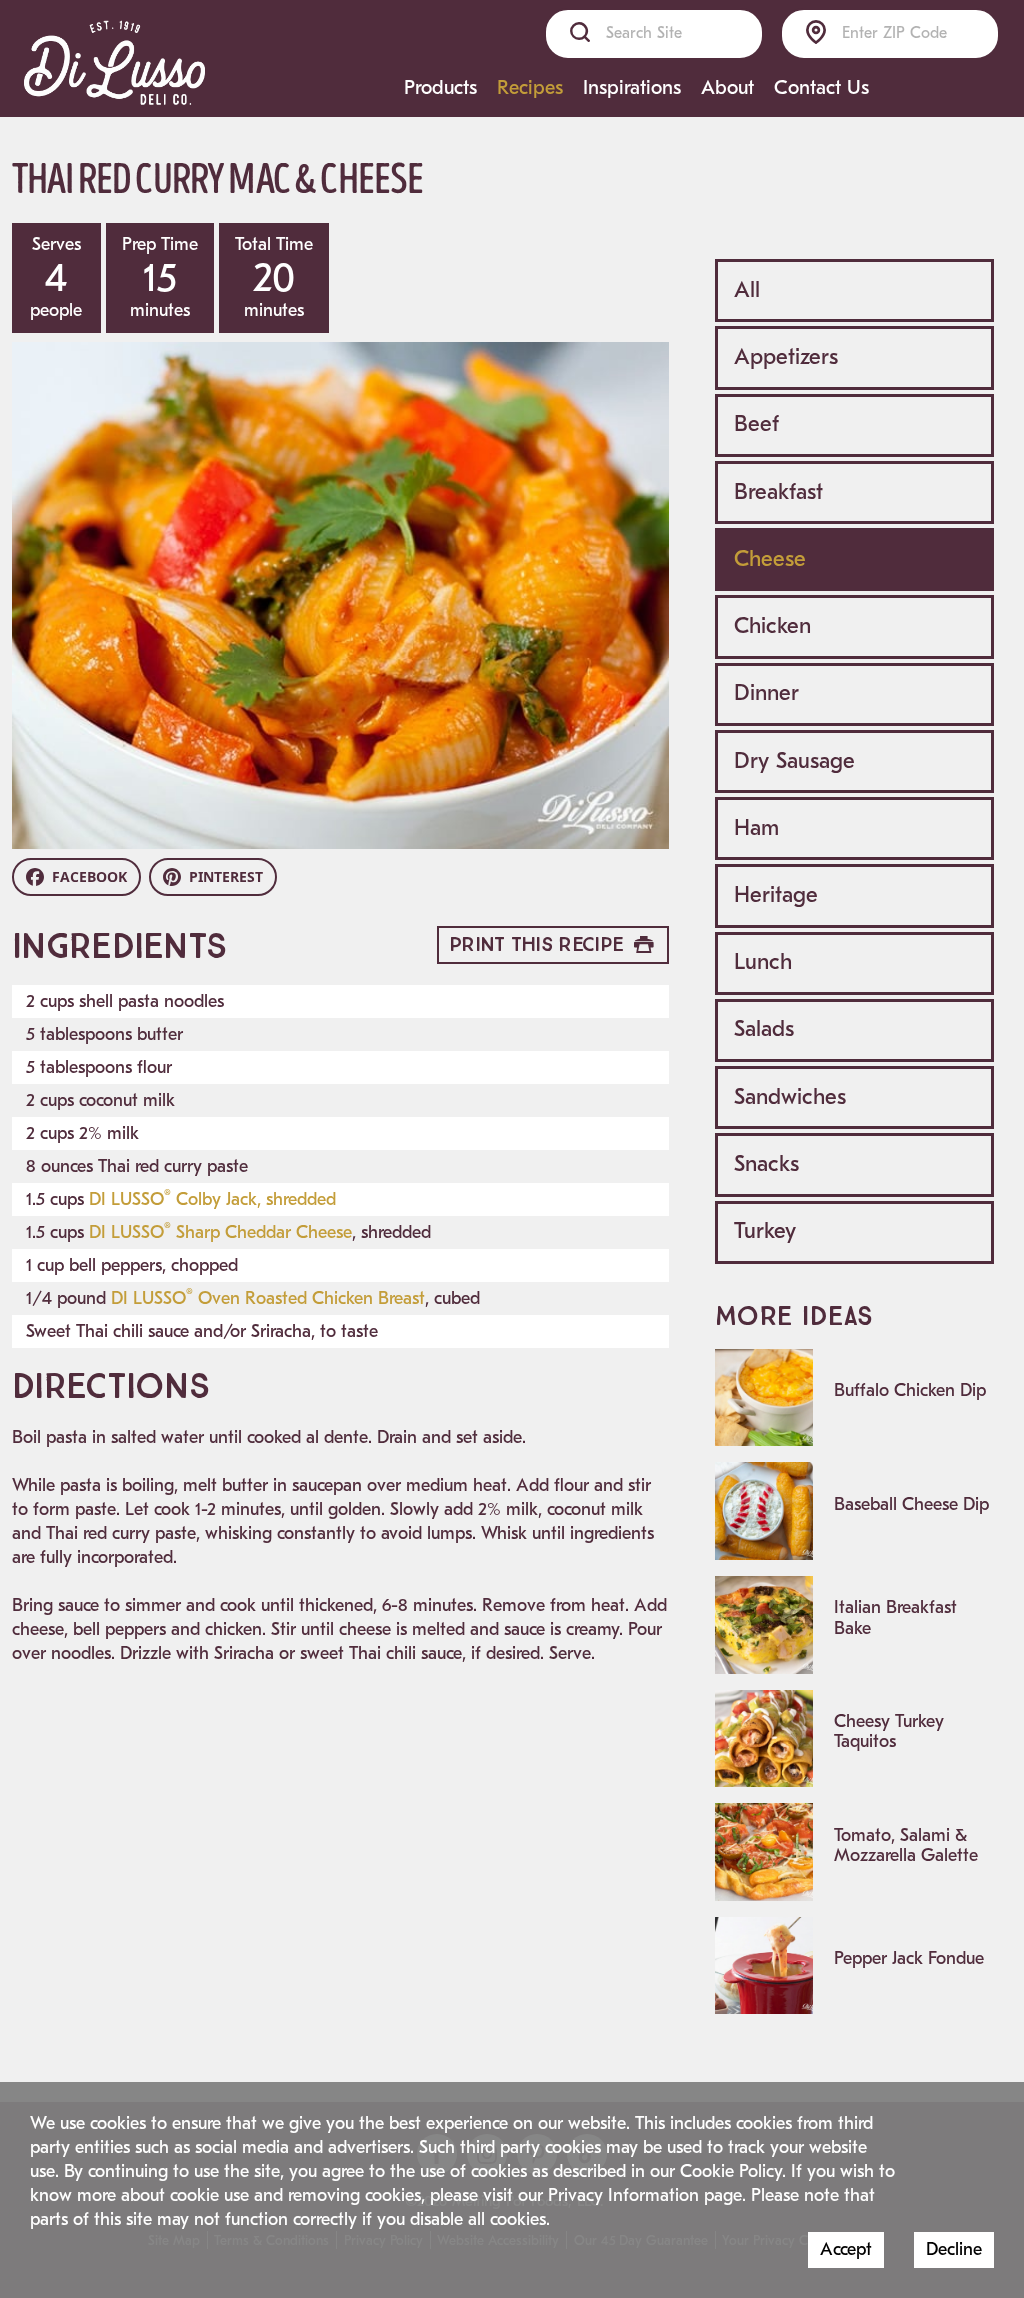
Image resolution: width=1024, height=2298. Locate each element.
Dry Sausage (794, 761)
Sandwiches (790, 1097)
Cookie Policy (731, 2171)
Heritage (776, 895)
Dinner (766, 693)
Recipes (530, 87)
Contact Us (821, 87)
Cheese (770, 559)
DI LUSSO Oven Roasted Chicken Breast (268, 1298)
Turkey (765, 1231)
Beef (756, 424)
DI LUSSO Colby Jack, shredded (212, 1199)
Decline (954, 2249)
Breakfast (778, 492)
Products (440, 87)
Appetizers (786, 357)
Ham (756, 828)
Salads (764, 1029)
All (747, 290)
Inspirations (632, 87)
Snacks (766, 1164)
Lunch (763, 962)
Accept (846, 2249)
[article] (854, 1398)
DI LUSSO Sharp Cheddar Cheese (220, 1232)
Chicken (772, 626)
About (727, 87)
